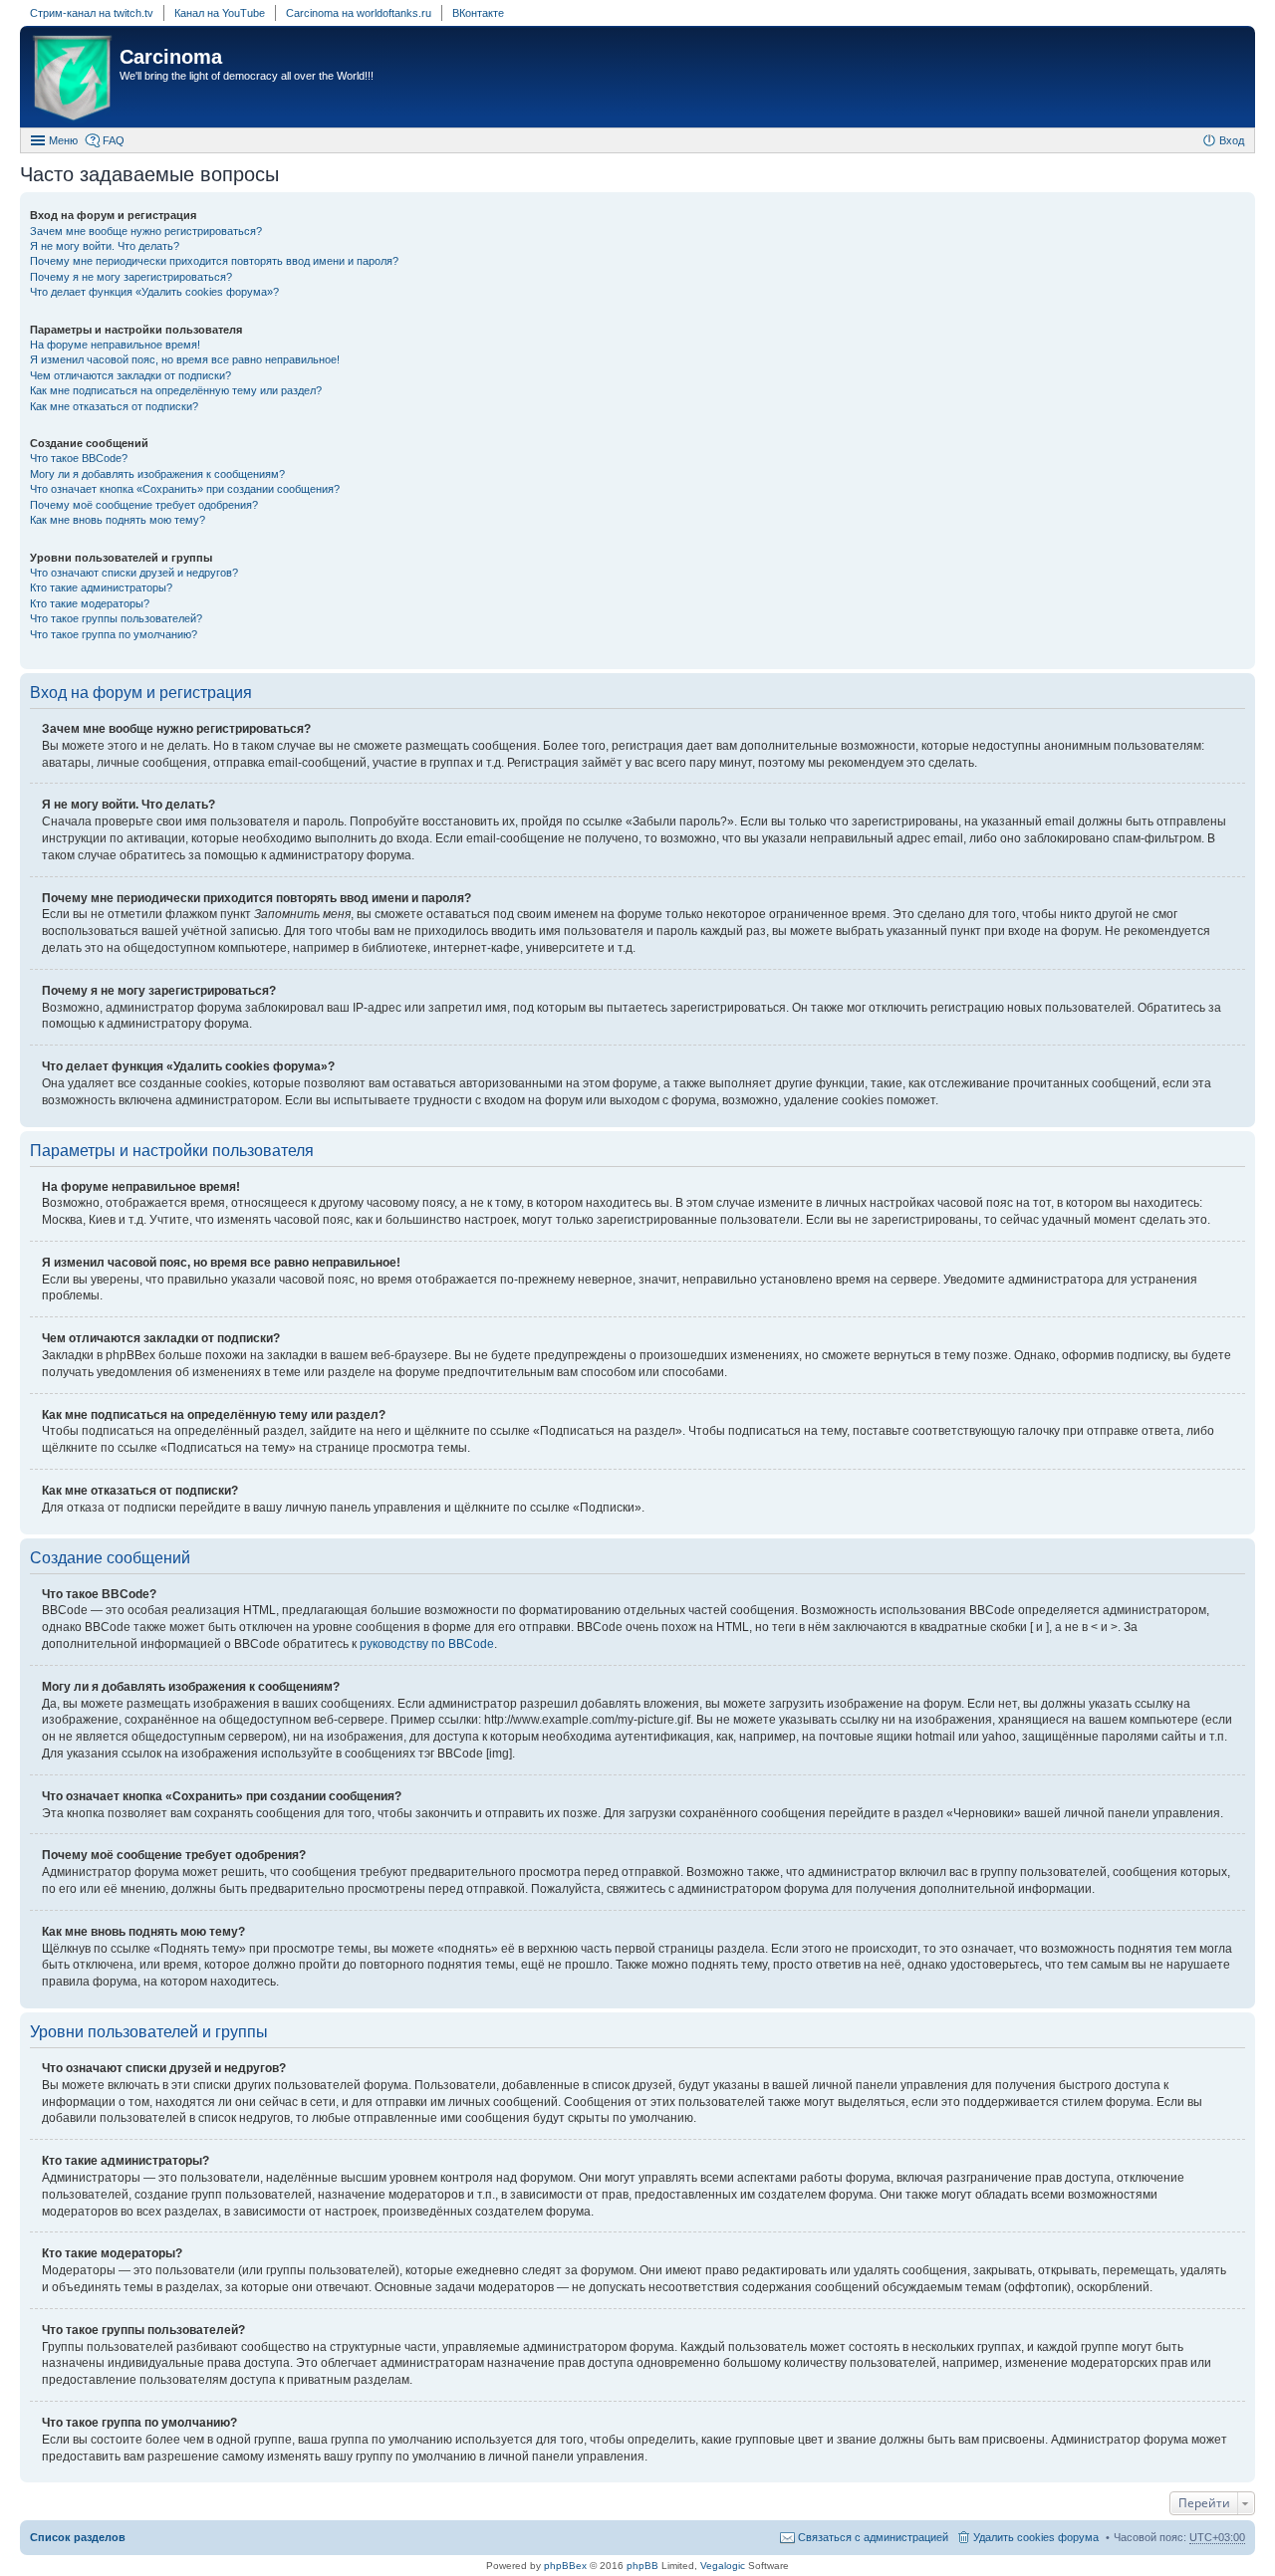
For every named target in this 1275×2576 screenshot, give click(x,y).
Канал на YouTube (220, 13)
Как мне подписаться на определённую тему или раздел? (176, 390)
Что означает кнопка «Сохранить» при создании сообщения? (185, 489)
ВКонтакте (478, 13)
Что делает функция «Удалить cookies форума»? (154, 292)
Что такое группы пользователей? (116, 618)
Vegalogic (723, 2566)
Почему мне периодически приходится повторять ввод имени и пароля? (214, 261)
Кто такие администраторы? (101, 587)
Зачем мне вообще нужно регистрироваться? (146, 231)
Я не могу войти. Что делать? (105, 246)
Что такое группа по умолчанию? (114, 634)
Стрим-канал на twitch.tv (92, 13)
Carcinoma (171, 57)
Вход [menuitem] (1232, 140)
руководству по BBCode (427, 1644)
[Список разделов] (72, 79)
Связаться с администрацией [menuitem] (873, 2537)
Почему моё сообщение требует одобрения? (144, 505)
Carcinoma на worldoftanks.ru (359, 13)
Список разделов (78, 2537)
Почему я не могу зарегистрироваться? (131, 277)
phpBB (642, 2566)
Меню (63, 140)
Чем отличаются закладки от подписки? (130, 375)
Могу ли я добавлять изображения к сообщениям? (157, 474)
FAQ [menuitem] (114, 140)
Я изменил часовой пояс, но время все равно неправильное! (185, 359)
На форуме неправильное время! (115, 345)
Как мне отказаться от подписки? (114, 406)
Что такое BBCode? (79, 458)
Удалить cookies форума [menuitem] (1036, 2537)
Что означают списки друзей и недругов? (134, 573)
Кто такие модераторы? (90, 603)
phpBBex (565, 2566)
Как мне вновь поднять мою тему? (118, 520)
